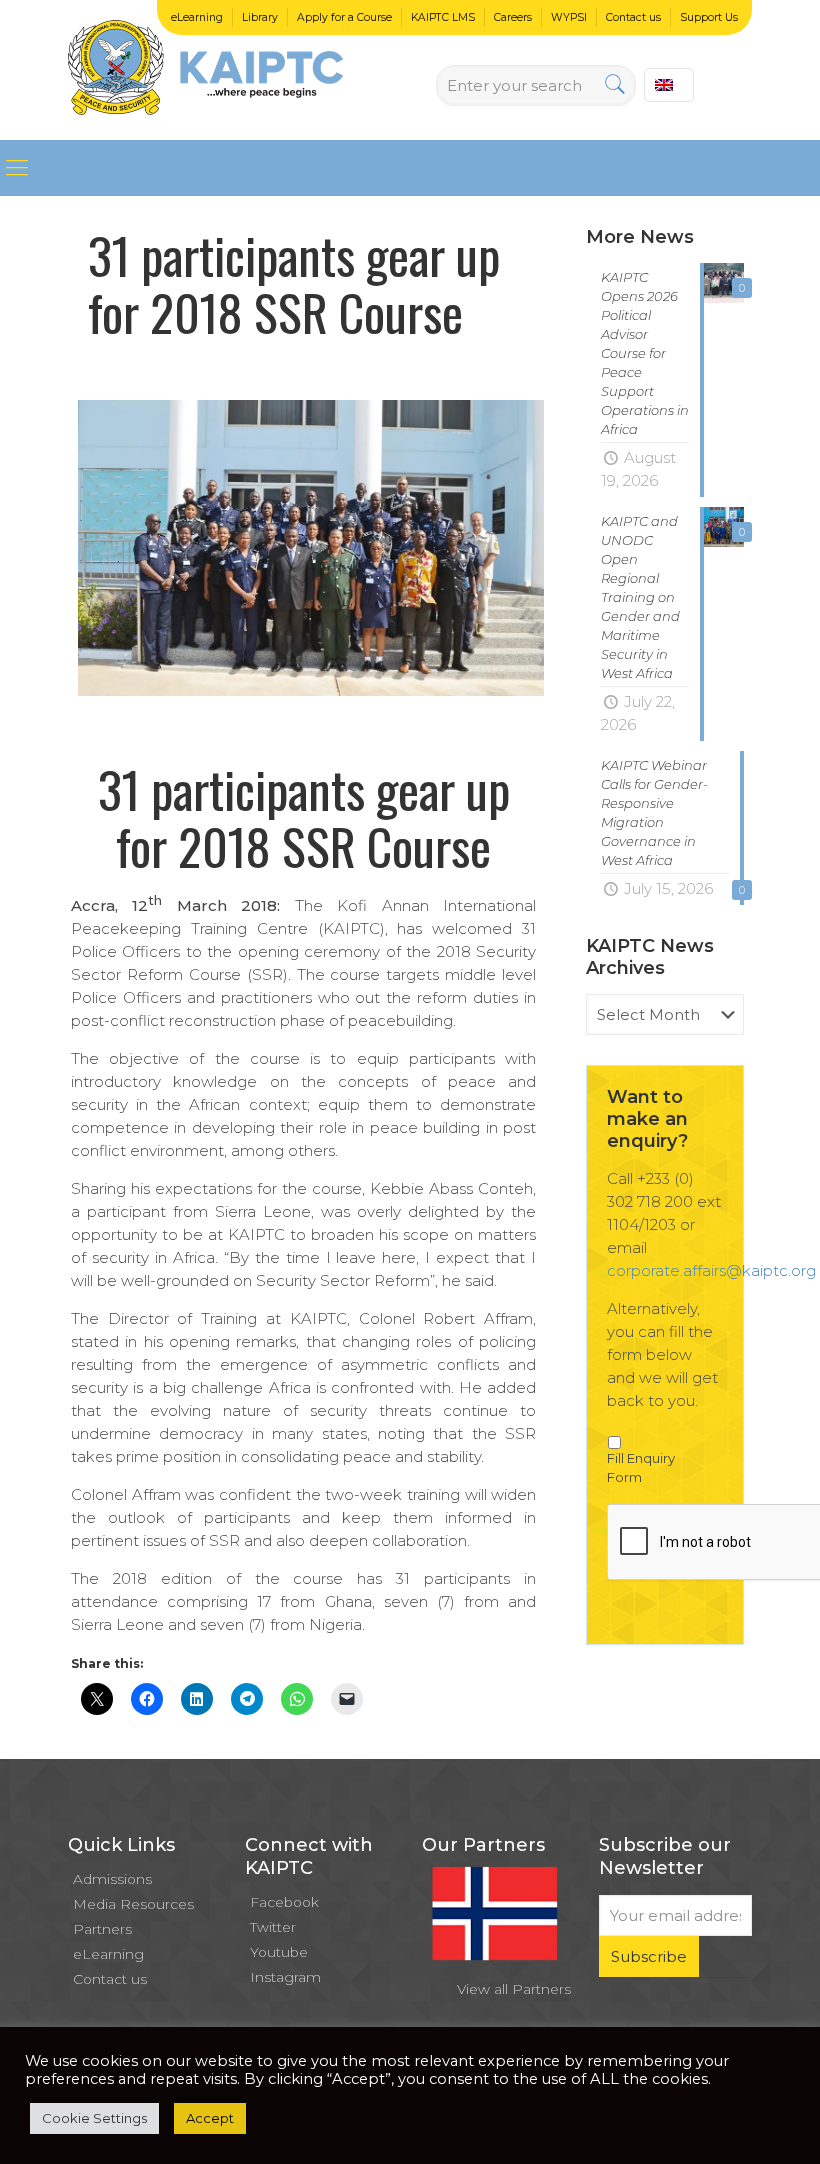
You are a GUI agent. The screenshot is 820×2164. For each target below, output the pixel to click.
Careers (513, 17)
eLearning (197, 17)
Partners (102, 1929)
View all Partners (514, 1989)
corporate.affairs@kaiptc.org (711, 1270)
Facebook (284, 1902)
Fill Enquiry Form (641, 1468)
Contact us (633, 17)
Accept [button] (210, 2118)
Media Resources (133, 1904)
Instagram (285, 1977)
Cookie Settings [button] (94, 2118)
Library (260, 17)
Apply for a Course (344, 17)
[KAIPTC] (205, 70)
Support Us (709, 17)
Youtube (279, 1952)
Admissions (112, 1879)
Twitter (273, 1927)
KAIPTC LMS (443, 17)
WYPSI (569, 17)
